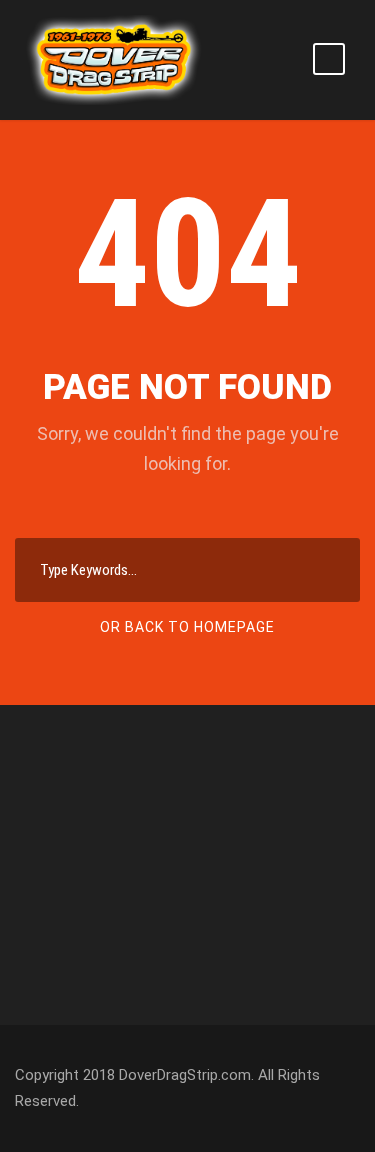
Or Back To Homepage (187, 627)
